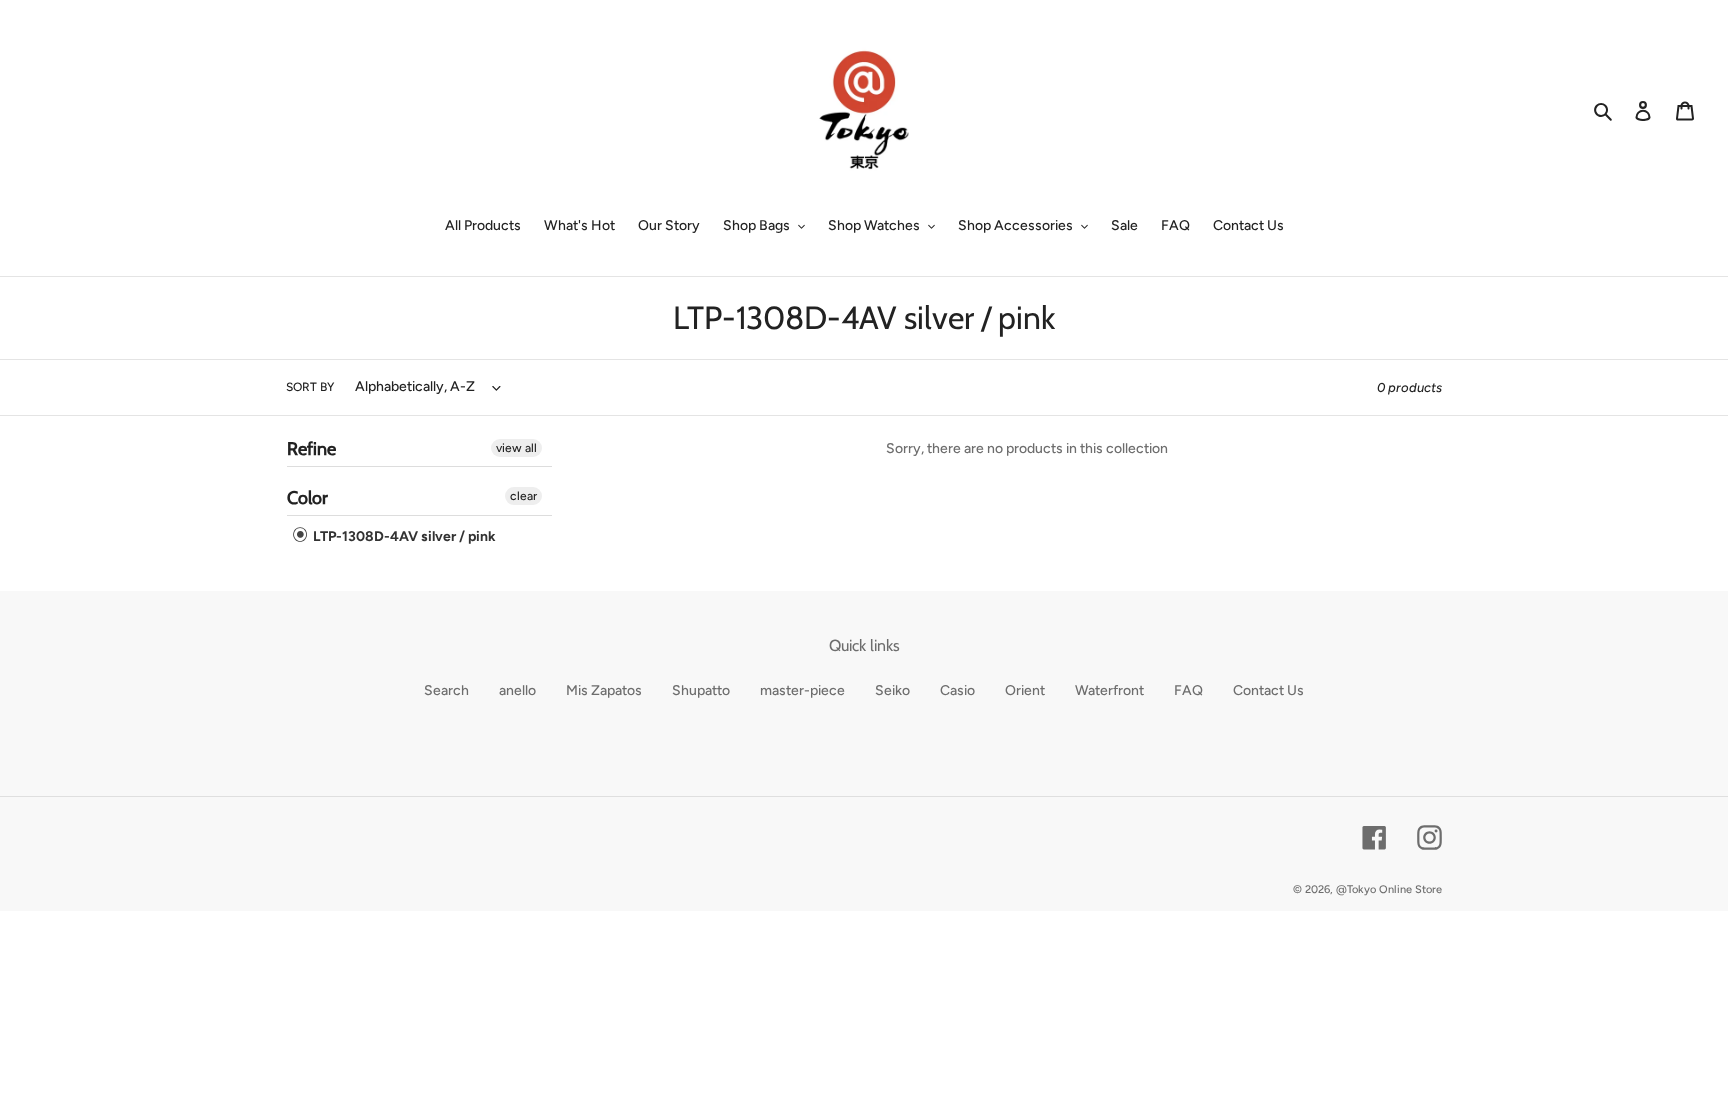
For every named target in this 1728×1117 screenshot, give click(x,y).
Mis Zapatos (604, 690)
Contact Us (1268, 690)
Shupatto (701, 690)
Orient (1025, 690)
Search (446, 690)
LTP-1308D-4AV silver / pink (403, 536)
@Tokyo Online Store (1389, 889)
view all (516, 448)
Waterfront (1109, 690)
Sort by (310, 387)
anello (517, 690)
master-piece (802, 690)
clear (523, 496)
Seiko (892, 690)
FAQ (1188, 690)
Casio (957, 690)
